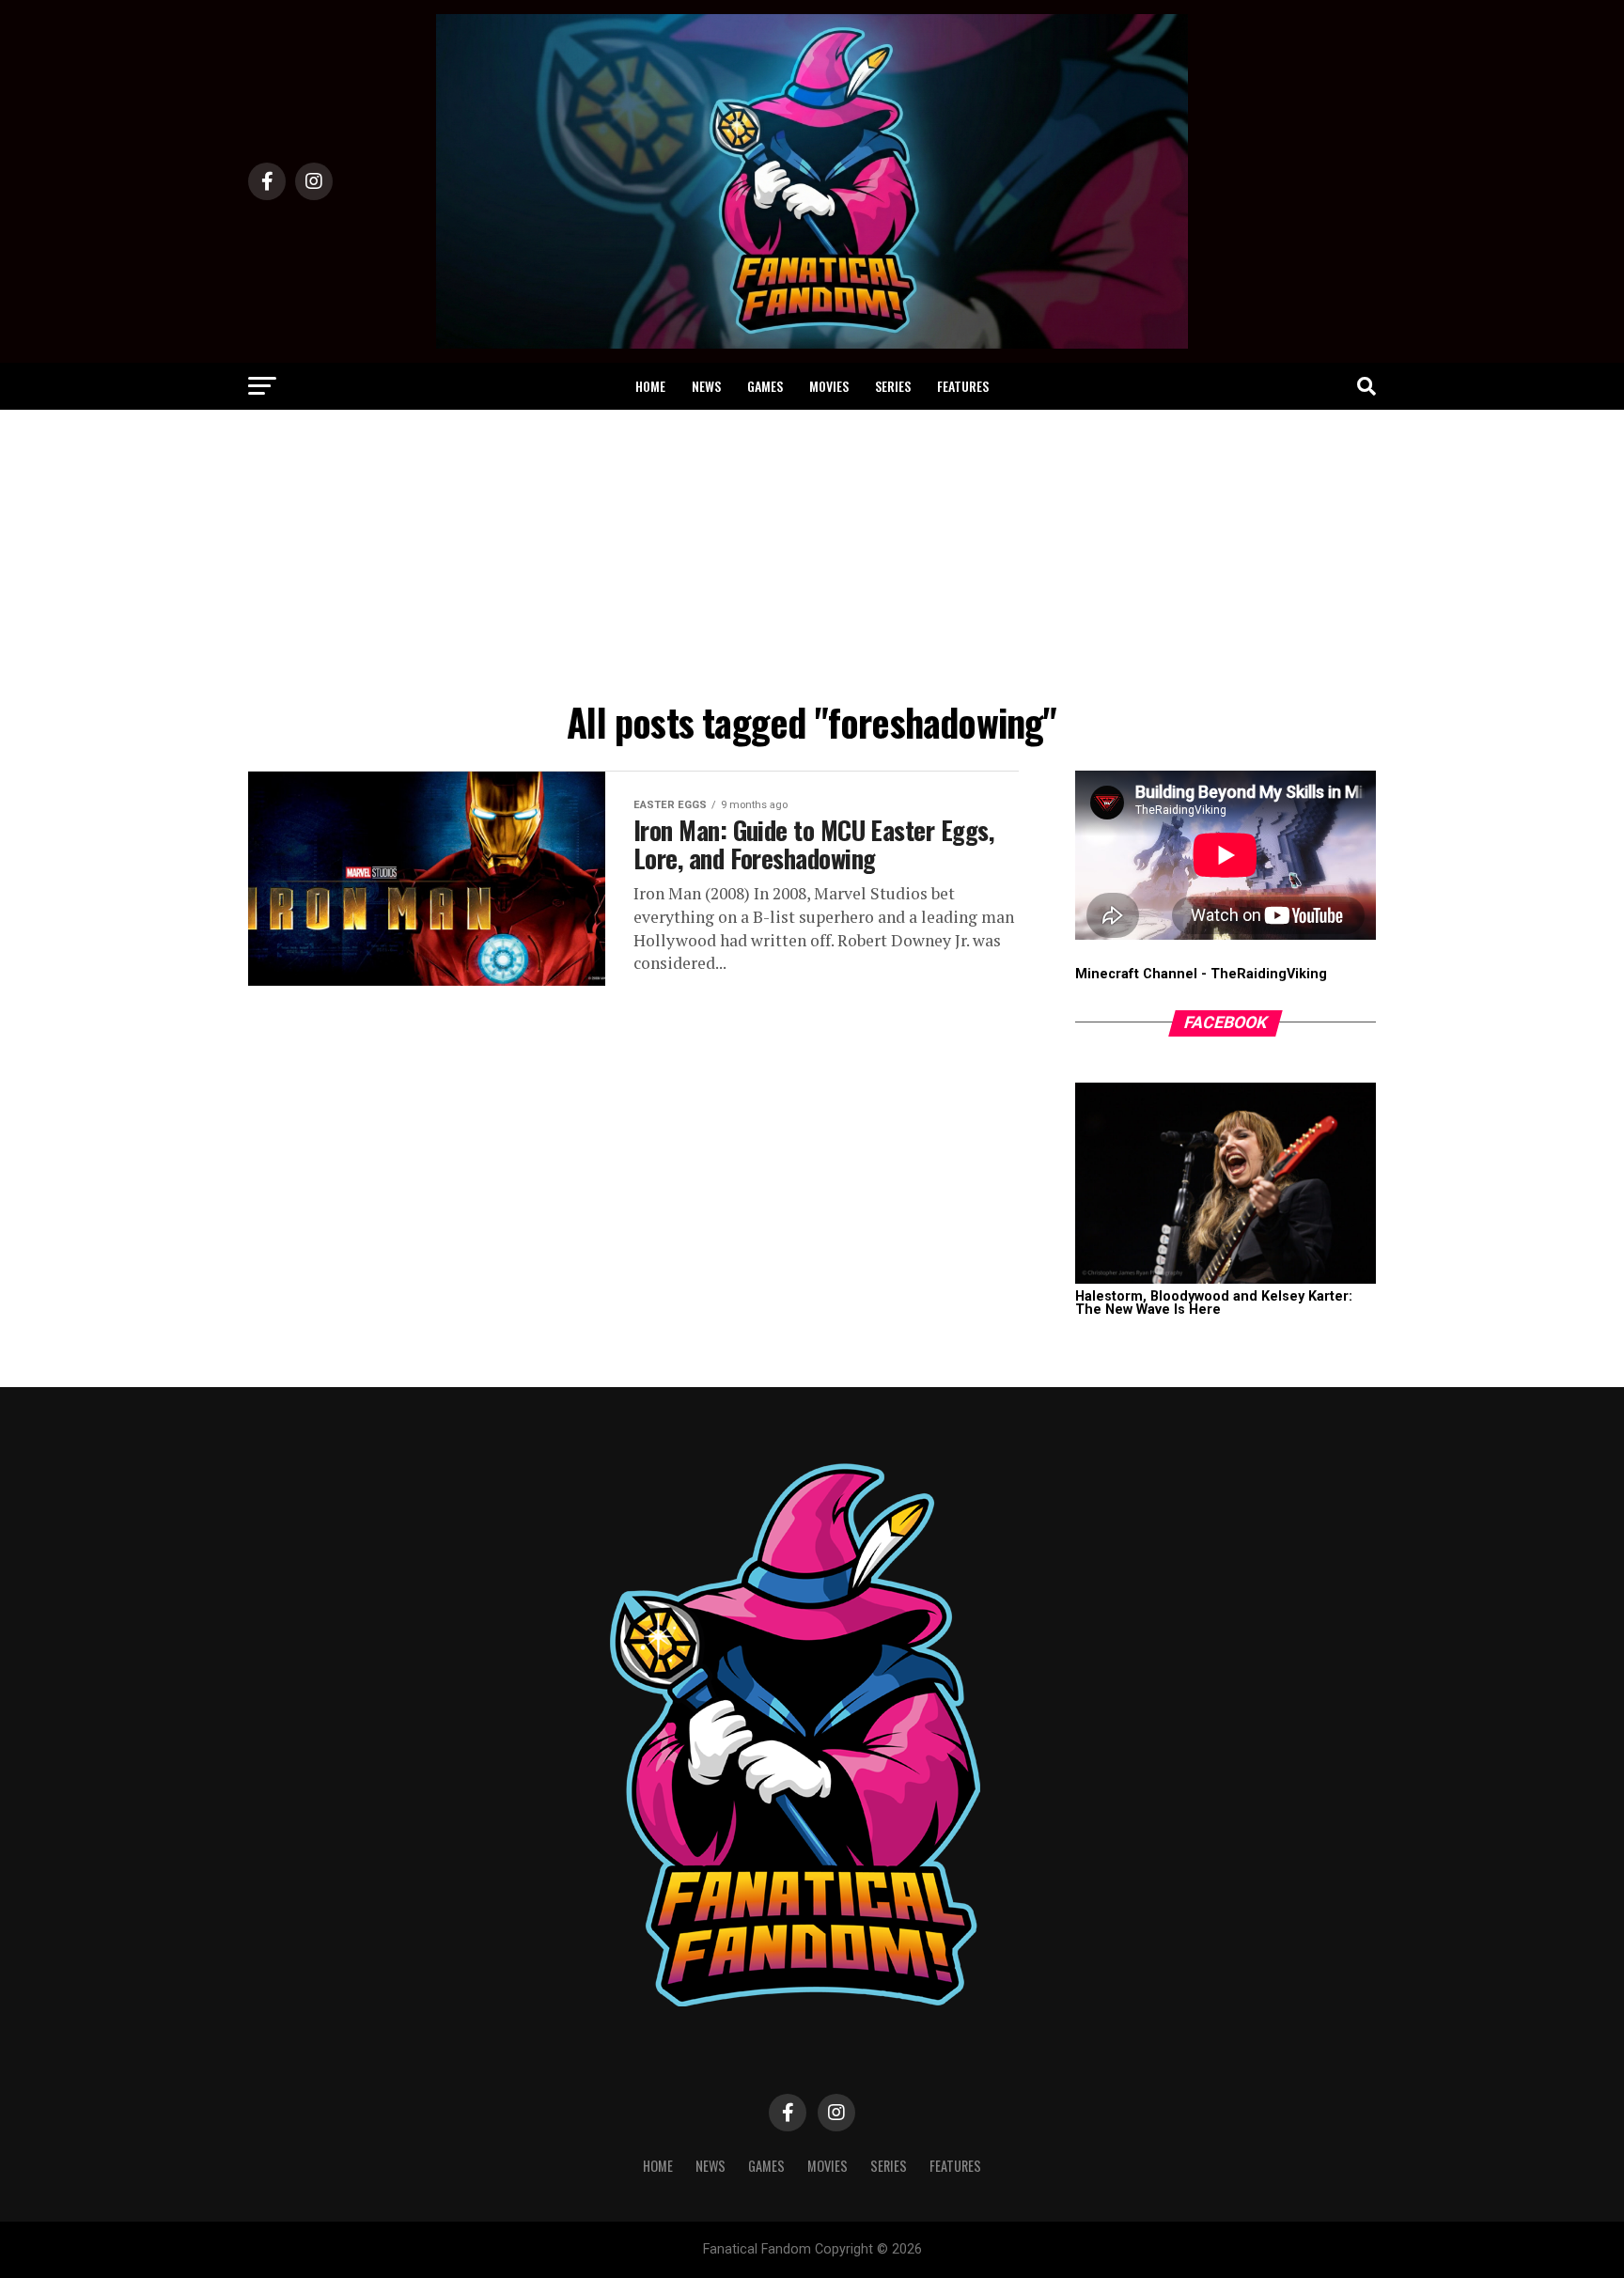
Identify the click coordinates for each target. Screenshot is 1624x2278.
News (706, 386)
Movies (829, 386)
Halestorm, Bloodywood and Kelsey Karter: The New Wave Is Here (1214, 1303)
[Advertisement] (812, 551)
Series (893, 386)
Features (963, 386)
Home (650, 386)
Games (765, 386)
